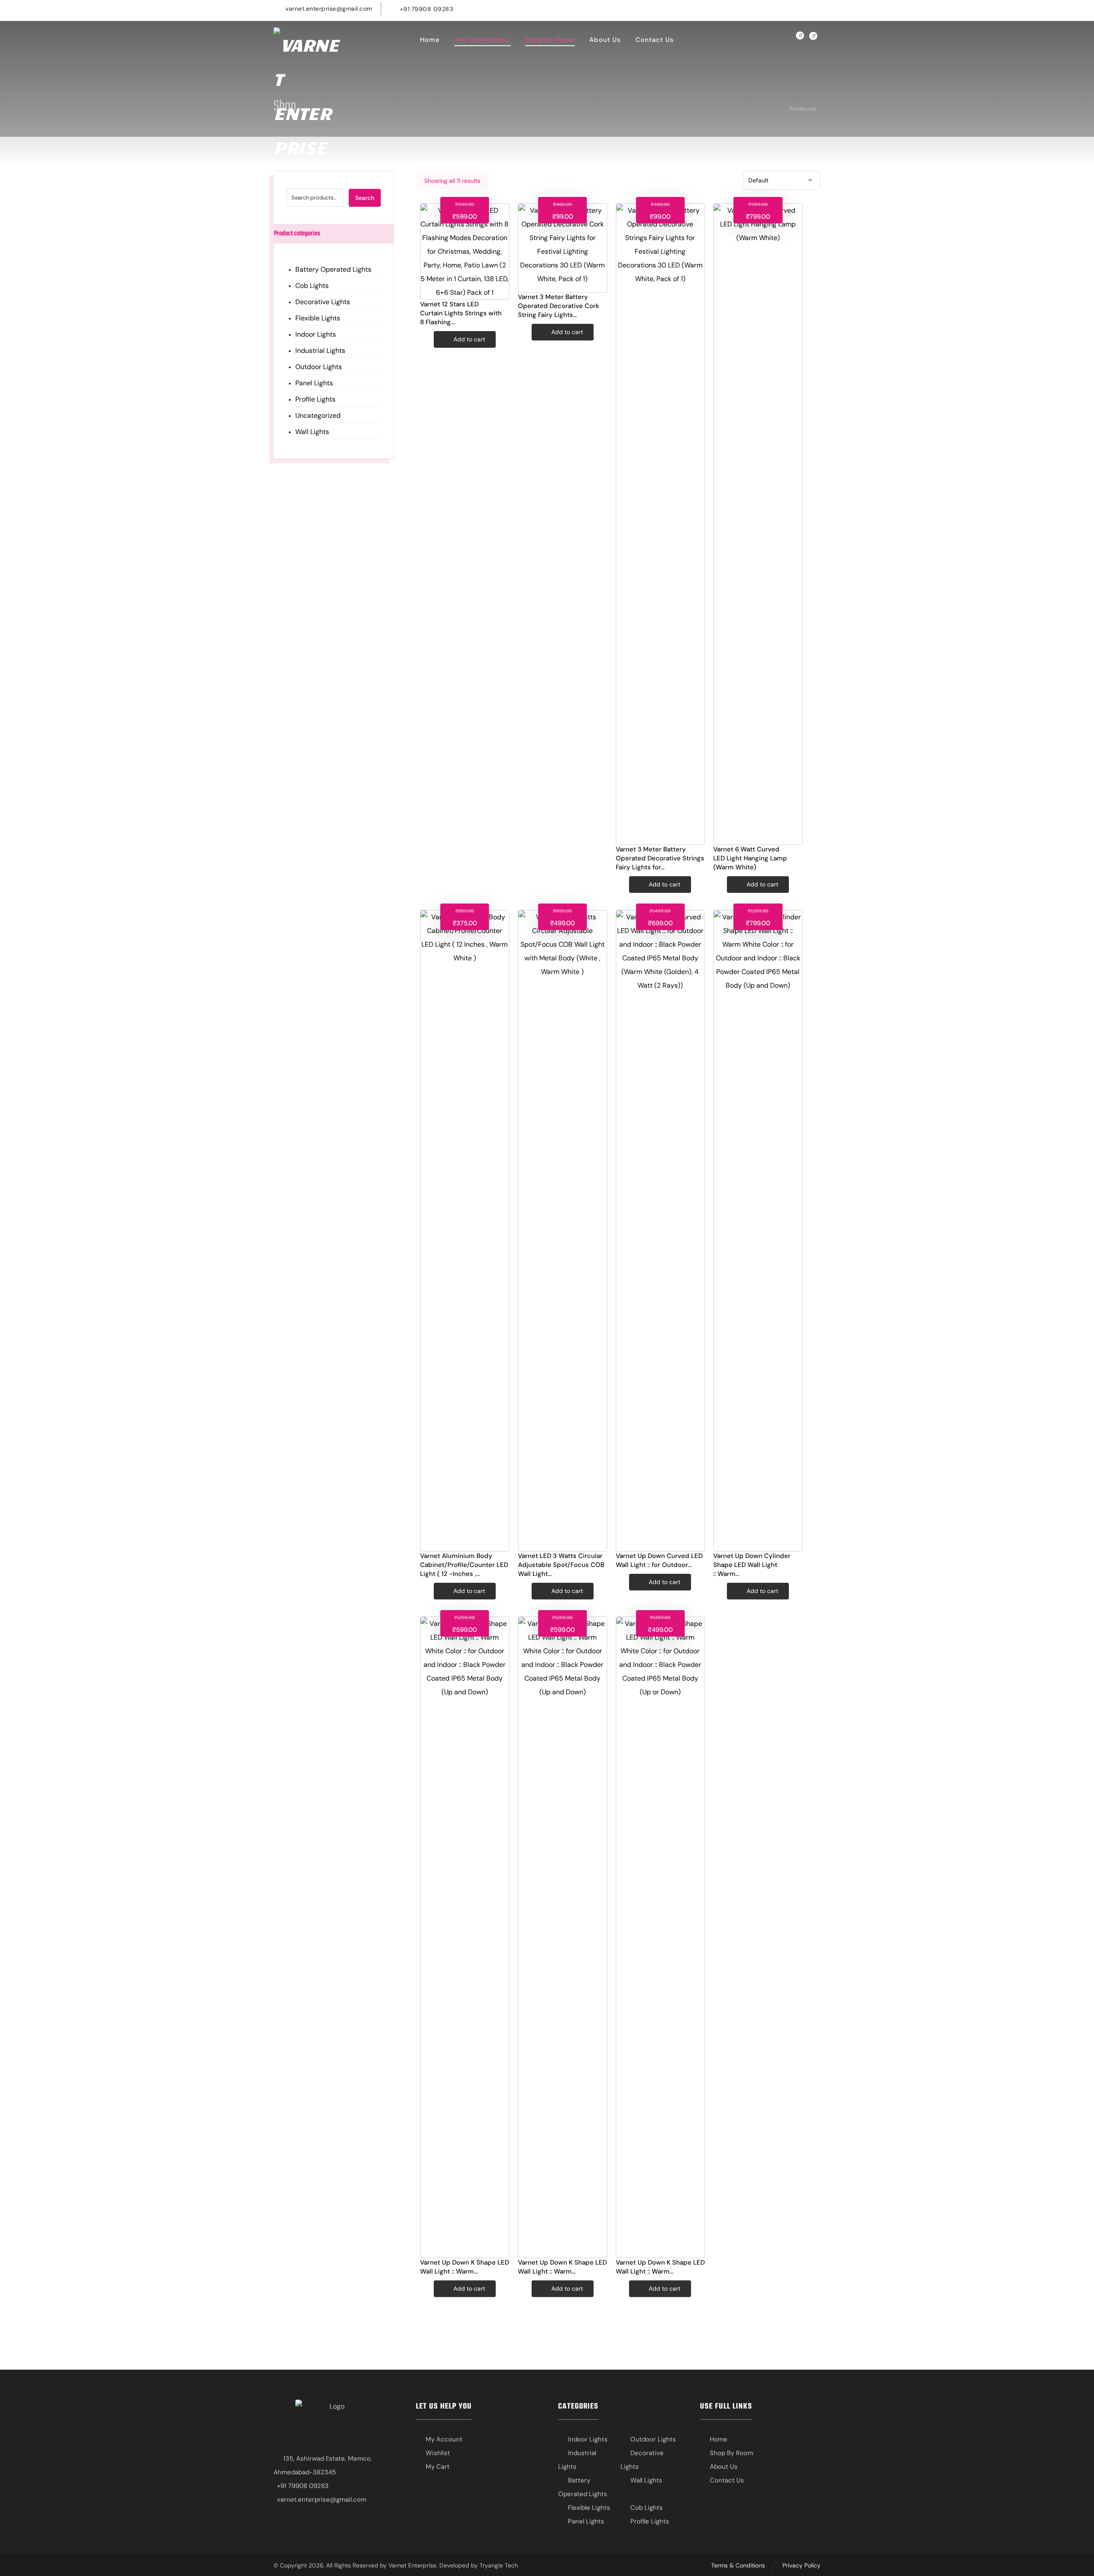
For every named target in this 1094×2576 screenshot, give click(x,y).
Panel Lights (314, 383)
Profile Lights (315, 399)
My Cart (438, 2467)
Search (365, 198)
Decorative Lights (323, 302)
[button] (782, 8)
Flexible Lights (318, 318)
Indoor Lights (316, 334)
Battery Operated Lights (333, 269)
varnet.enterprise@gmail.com (322, 2500)
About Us (724, 2467)
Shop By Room (731, 2453)
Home (719, 2439)
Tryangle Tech (499, 2565)
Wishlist (438, 2453)
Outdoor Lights (319, 367)
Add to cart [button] (469, 339)
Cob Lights (312, 286)
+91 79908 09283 (303, 2486)
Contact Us (727, 2480)
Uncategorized (318, 415)
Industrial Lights (320, 351)
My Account (444, 2439)
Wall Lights (312, 432)
